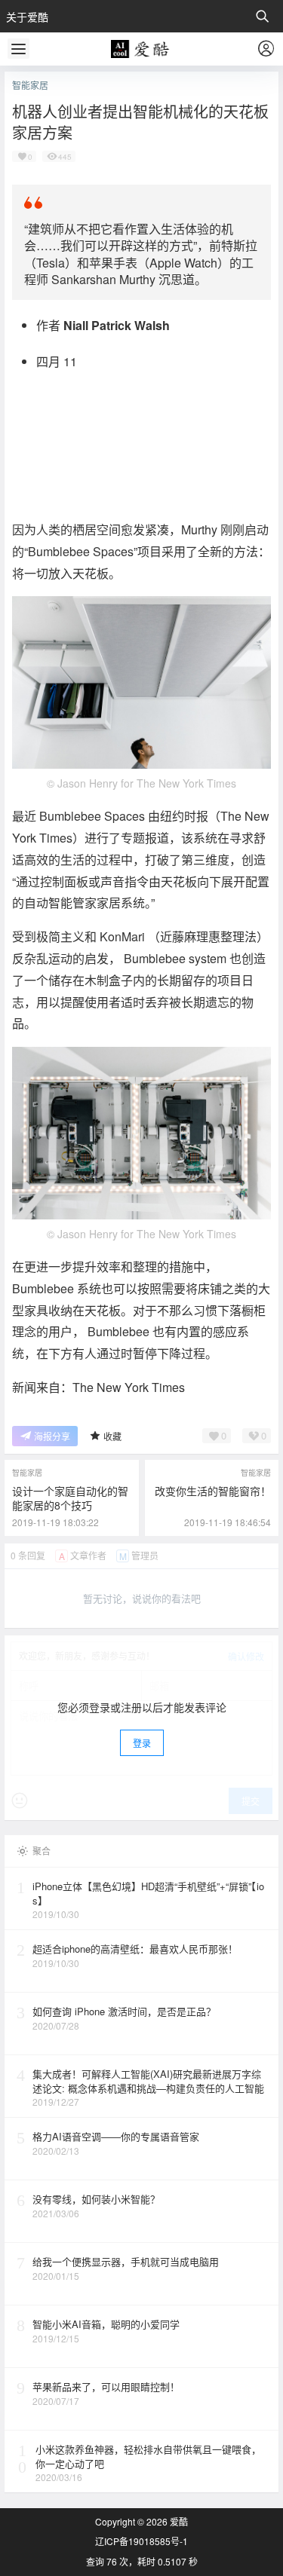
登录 (142, 1743)
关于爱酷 (27, 17)
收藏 (112, 1436)
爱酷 (178, 2521)
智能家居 (30, 85)
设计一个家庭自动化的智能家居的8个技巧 (70, 1498)
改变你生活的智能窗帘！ (213, 1491)
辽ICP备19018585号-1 (141, 2541)
